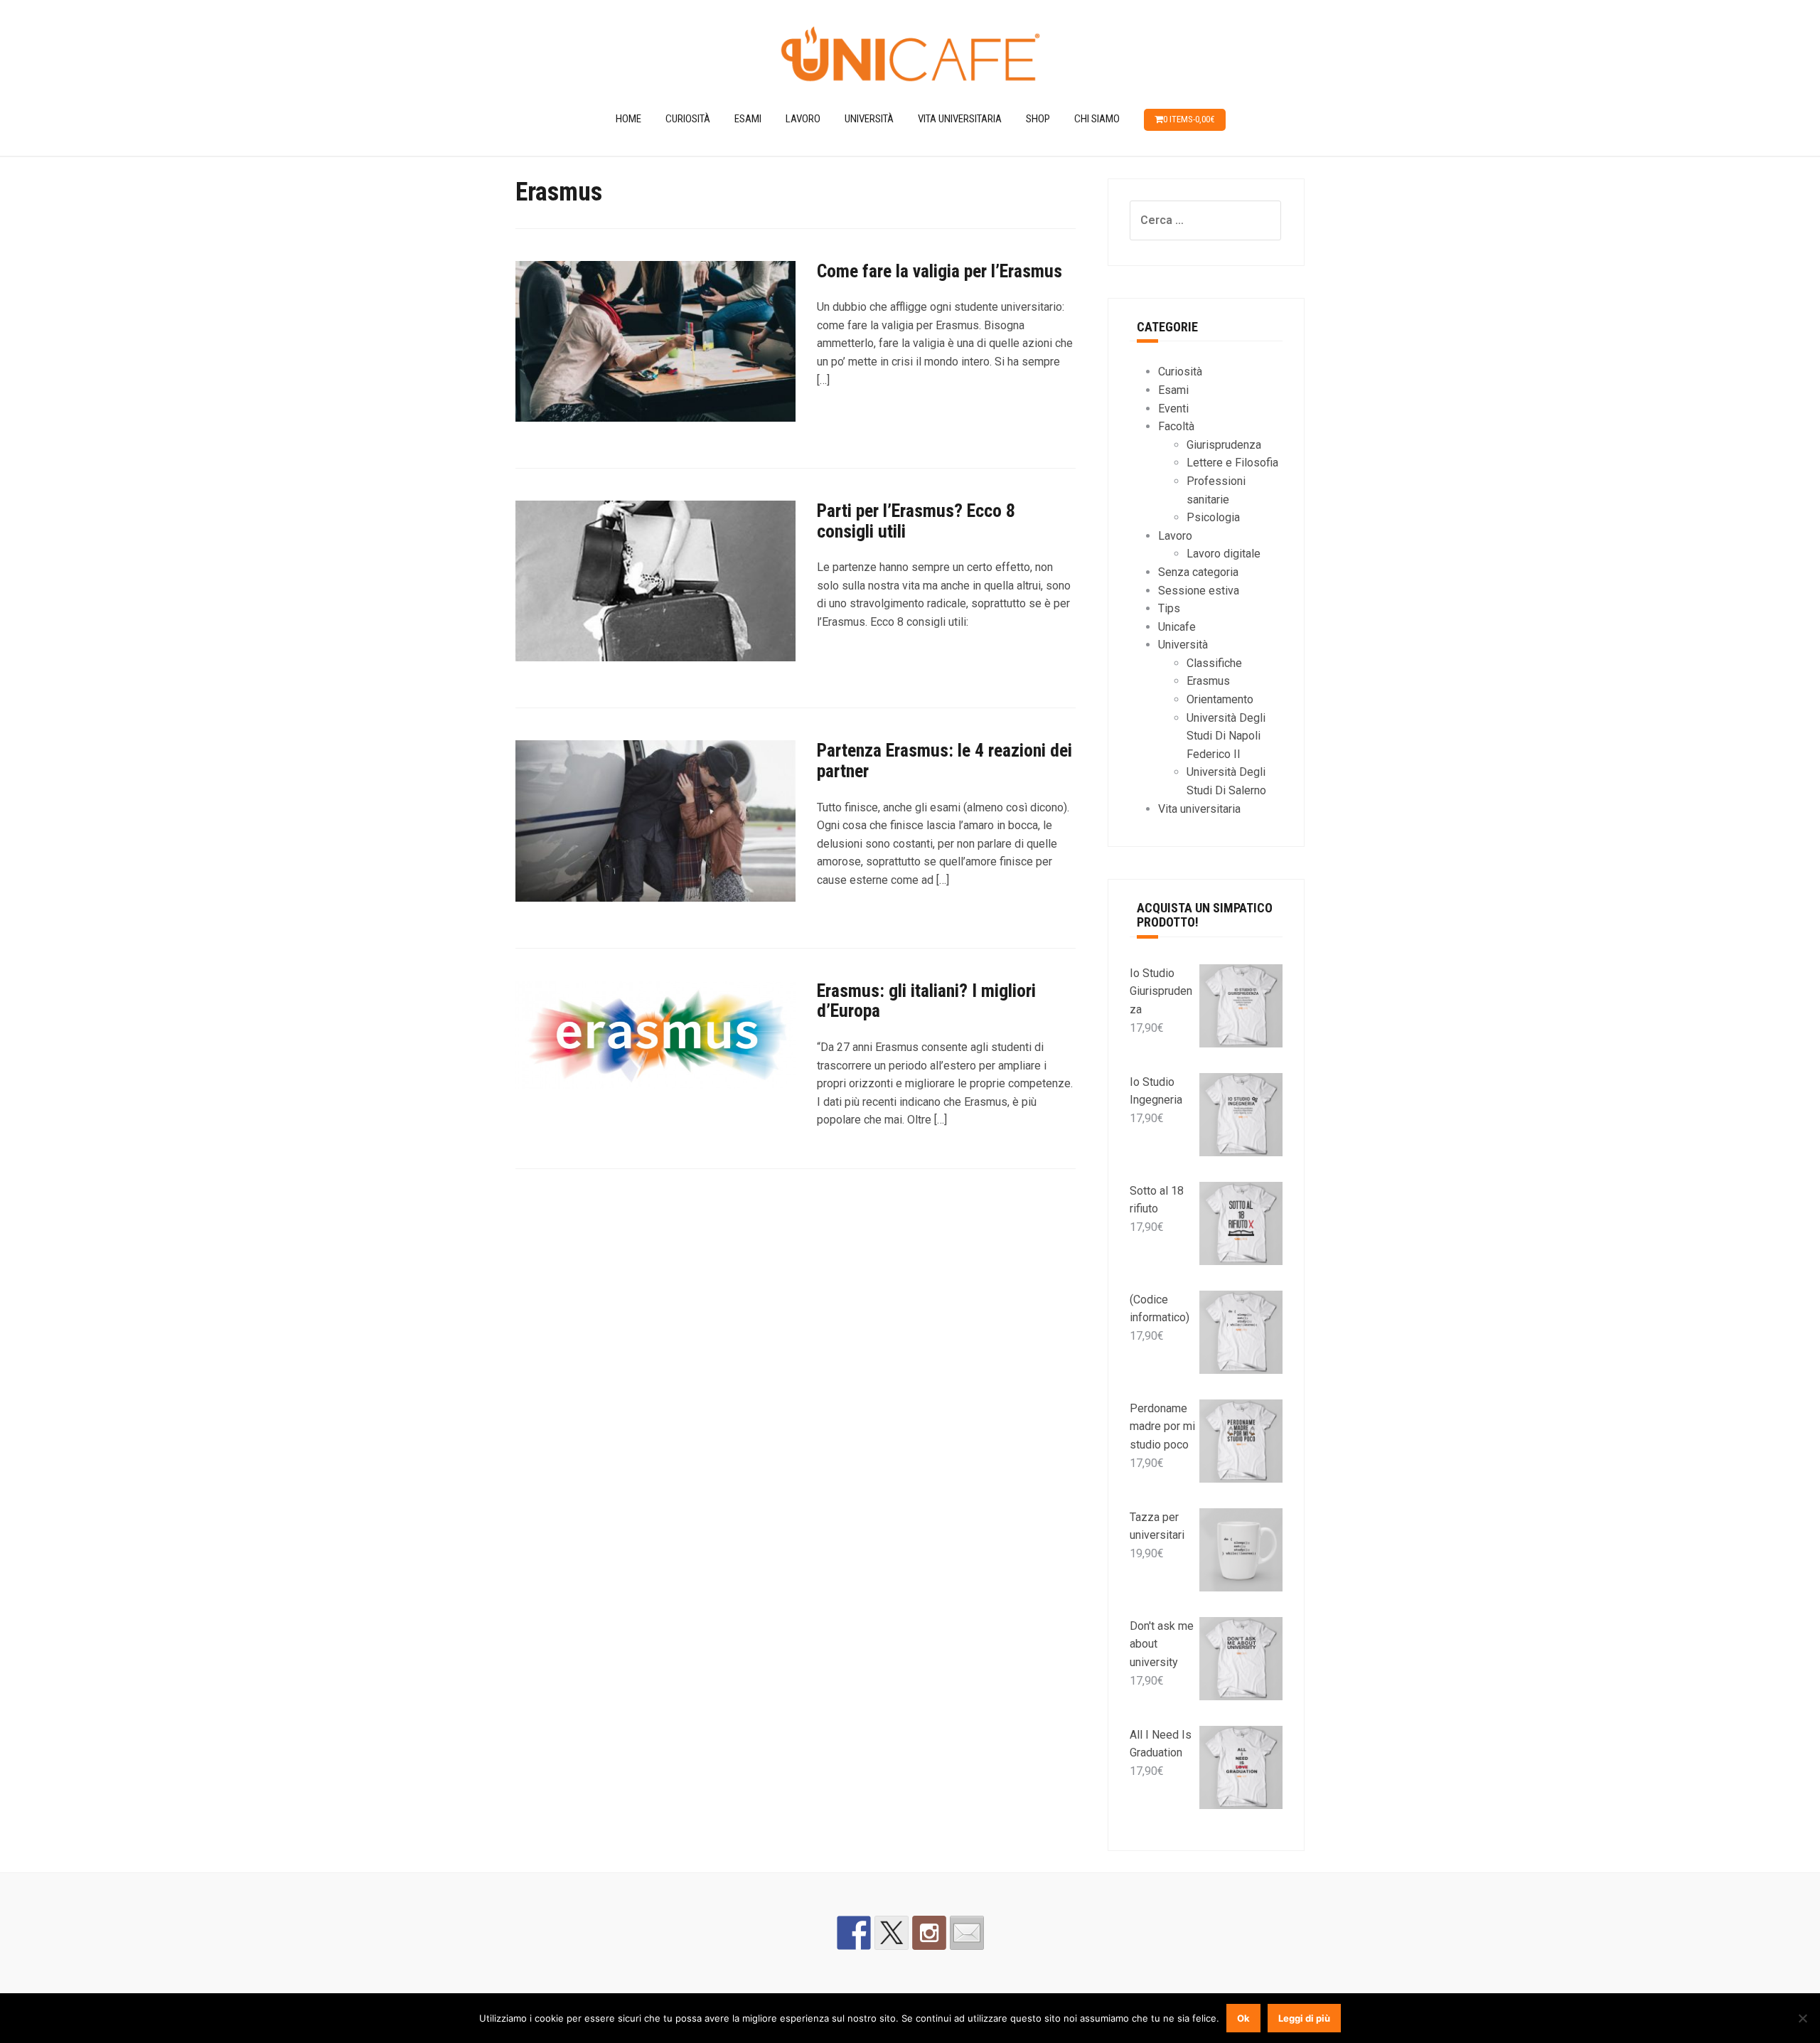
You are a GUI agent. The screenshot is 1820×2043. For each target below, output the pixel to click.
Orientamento (1220, 699)
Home (628, 119)
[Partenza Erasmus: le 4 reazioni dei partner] (655, 827)
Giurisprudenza (1224, 445)
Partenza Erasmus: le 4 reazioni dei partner (944, 761)
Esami (748, 119)
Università (869, 119)
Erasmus (1208, 681)
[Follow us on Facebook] (854, 1933)
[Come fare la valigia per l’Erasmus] (655, 347)
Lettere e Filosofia (1232, 463)
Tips (1169, 608)
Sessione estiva (1199, 591)
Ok (1243, 2018)
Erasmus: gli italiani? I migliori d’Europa (926, 1001)
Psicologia (1213, 517)
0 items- (1189, 119)
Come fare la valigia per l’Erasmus (940, 271)
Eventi (1173, 409)
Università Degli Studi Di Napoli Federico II (1226, 736)
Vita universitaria (960, 119)
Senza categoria (1198, 572)
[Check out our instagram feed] (929, 1933)
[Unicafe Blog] (910, 56)
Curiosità (688, 119)
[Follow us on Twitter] (892, 1933)
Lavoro (803, 119)
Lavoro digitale (1224, 554)
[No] (1802, 2018)
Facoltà (1176, 426)
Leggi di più (1304, 2018)
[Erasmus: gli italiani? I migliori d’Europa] (655, 1041)
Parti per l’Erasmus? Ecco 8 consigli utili (916, 521)
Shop (1038, 119)
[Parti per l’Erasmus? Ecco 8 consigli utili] (655, 587)
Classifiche (1214, 663)
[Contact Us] (967, 1933)
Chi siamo (1097, 119)
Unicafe (1177, 627)
